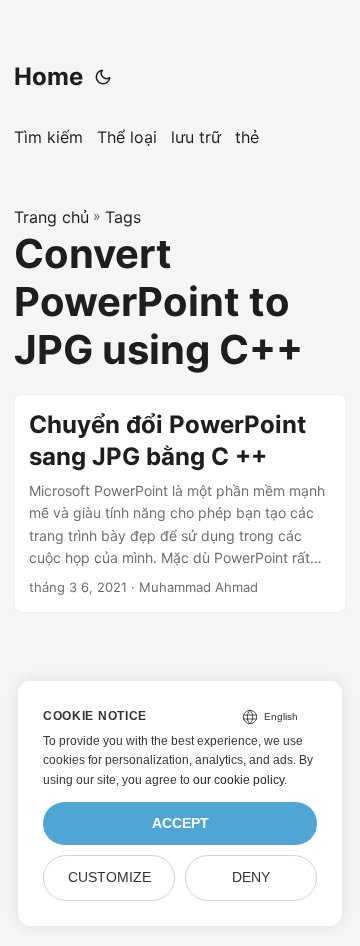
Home (48, 76)
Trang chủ (51, 217)
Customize (109, 877)
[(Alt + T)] (103, 77)
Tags (123, 217)
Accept (180, 823)
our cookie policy (238, 780)
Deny (251, 877)
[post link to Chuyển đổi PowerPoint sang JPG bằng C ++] (180, 503)
